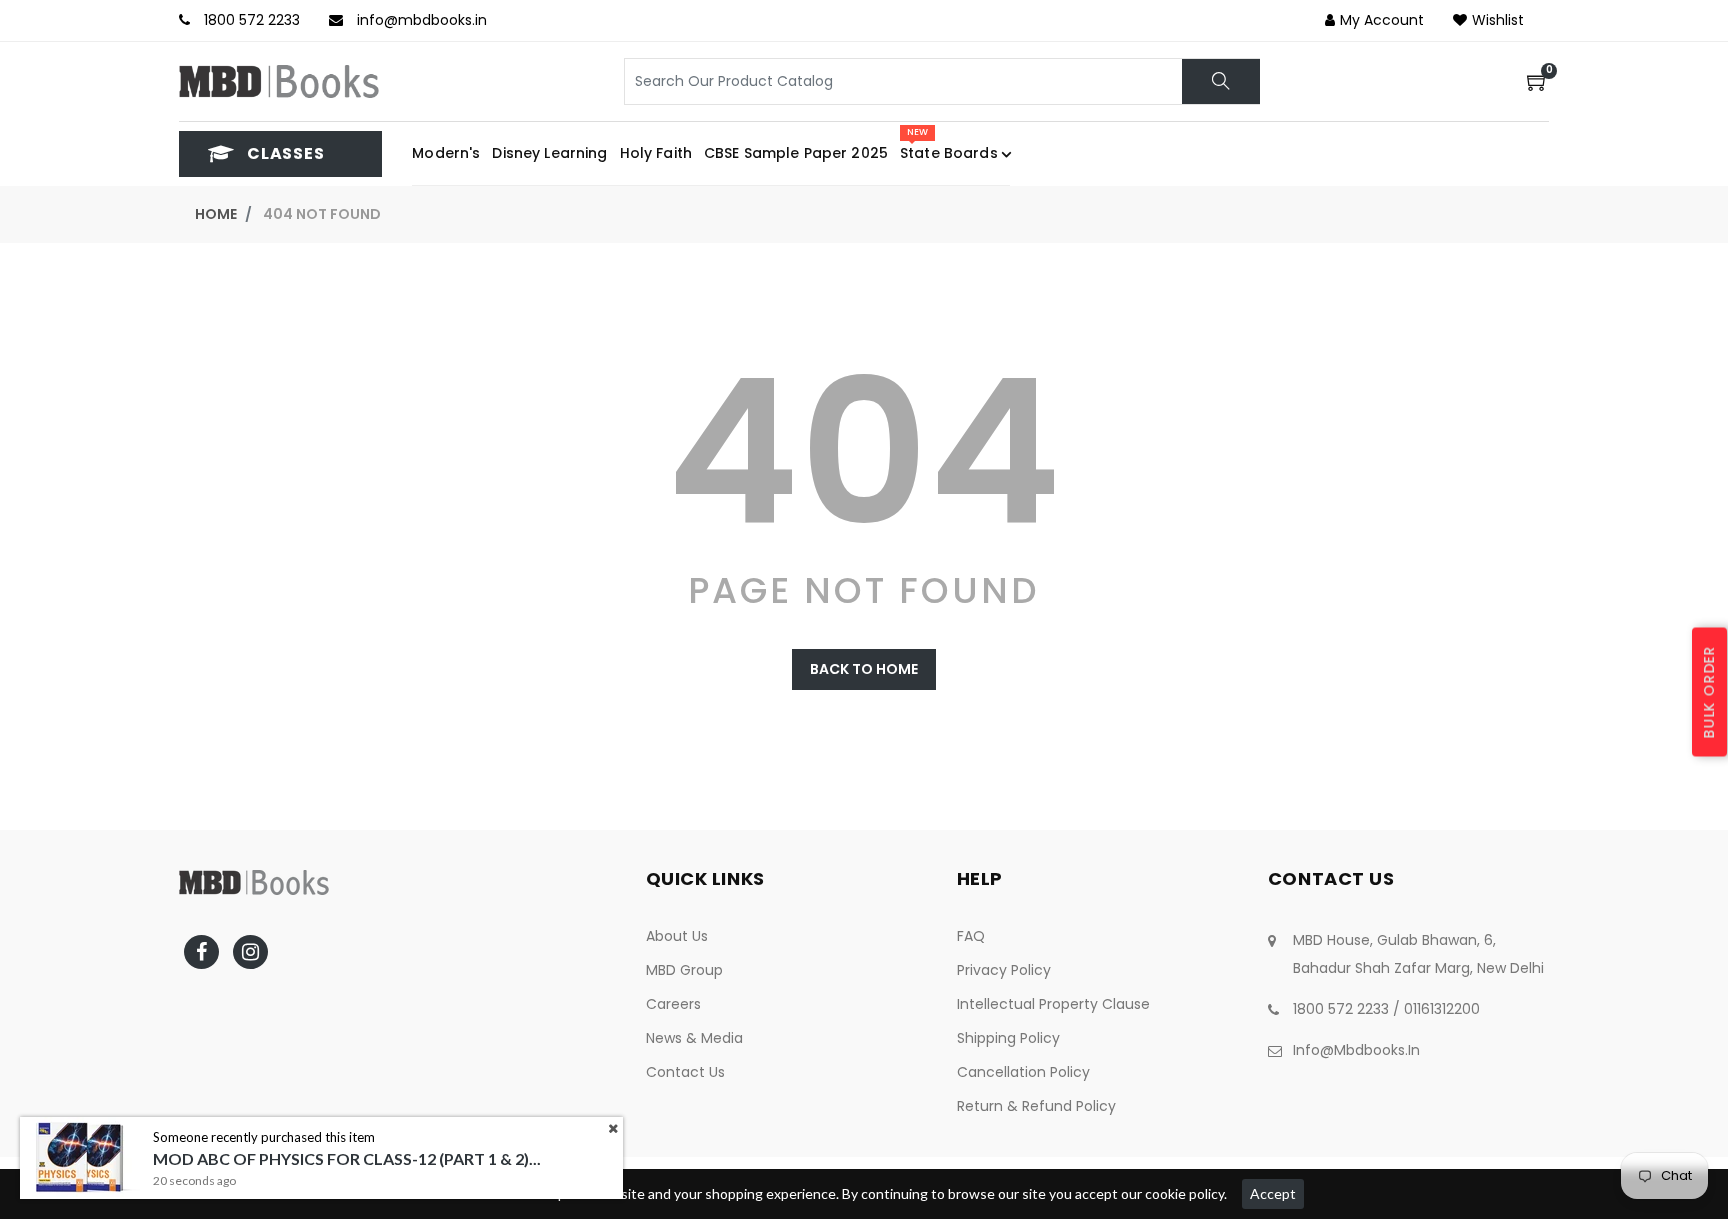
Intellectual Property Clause (1053, 1004)
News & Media (694, 1038)
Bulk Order (1709, 691)
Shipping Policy (1008, 1038)
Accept (1273, 1193)
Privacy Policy (1004, 970)
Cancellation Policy (1023, 1072)
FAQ (971, 936)
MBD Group (684, 970)
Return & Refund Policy (1036, 1106)
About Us (677, 936)
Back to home (864, 669)
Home (216, 214)
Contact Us (685, 1072)
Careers (673, 1004)
